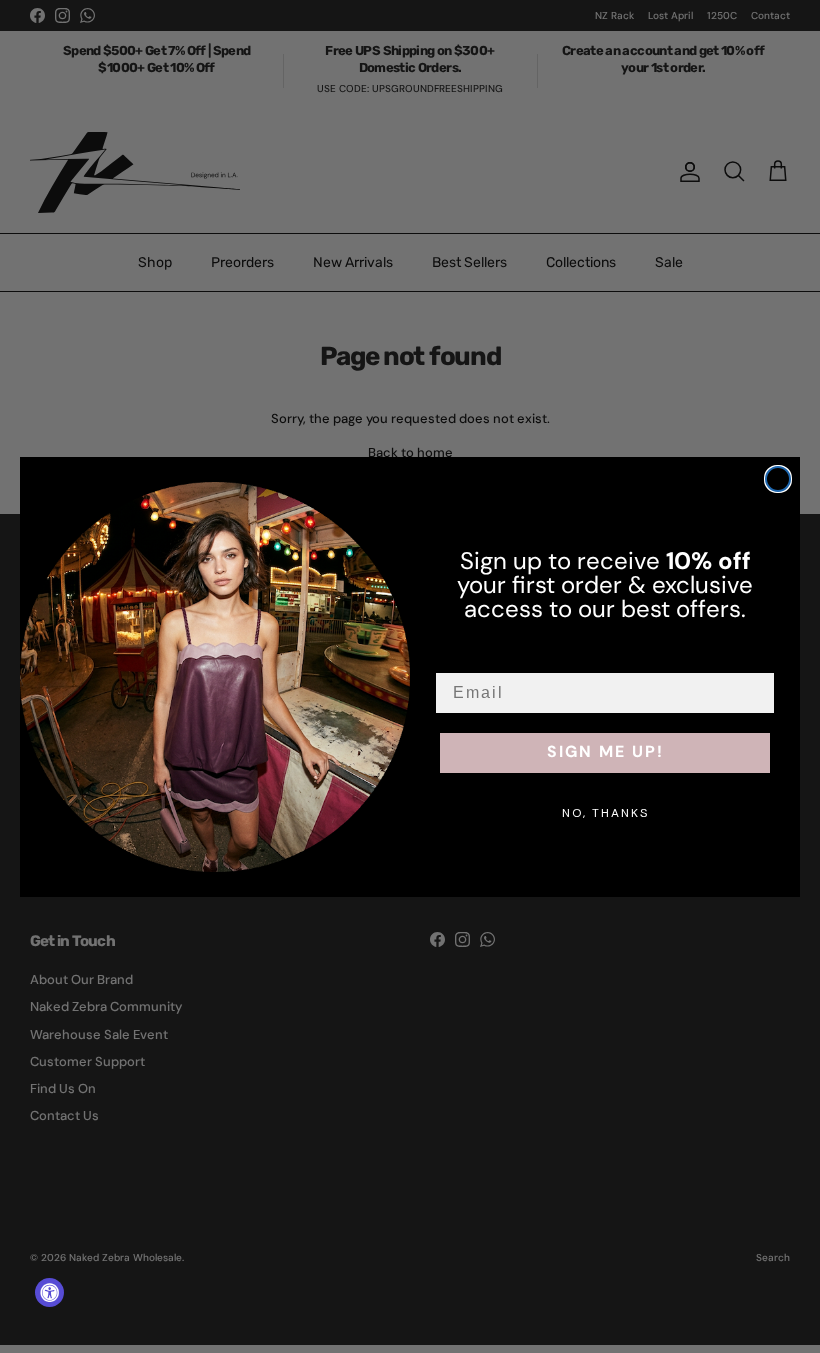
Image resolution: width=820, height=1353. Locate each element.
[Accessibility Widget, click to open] (49, 1292)
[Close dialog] (778, 479)
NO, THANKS (605, 813)
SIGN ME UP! (605, 753)
